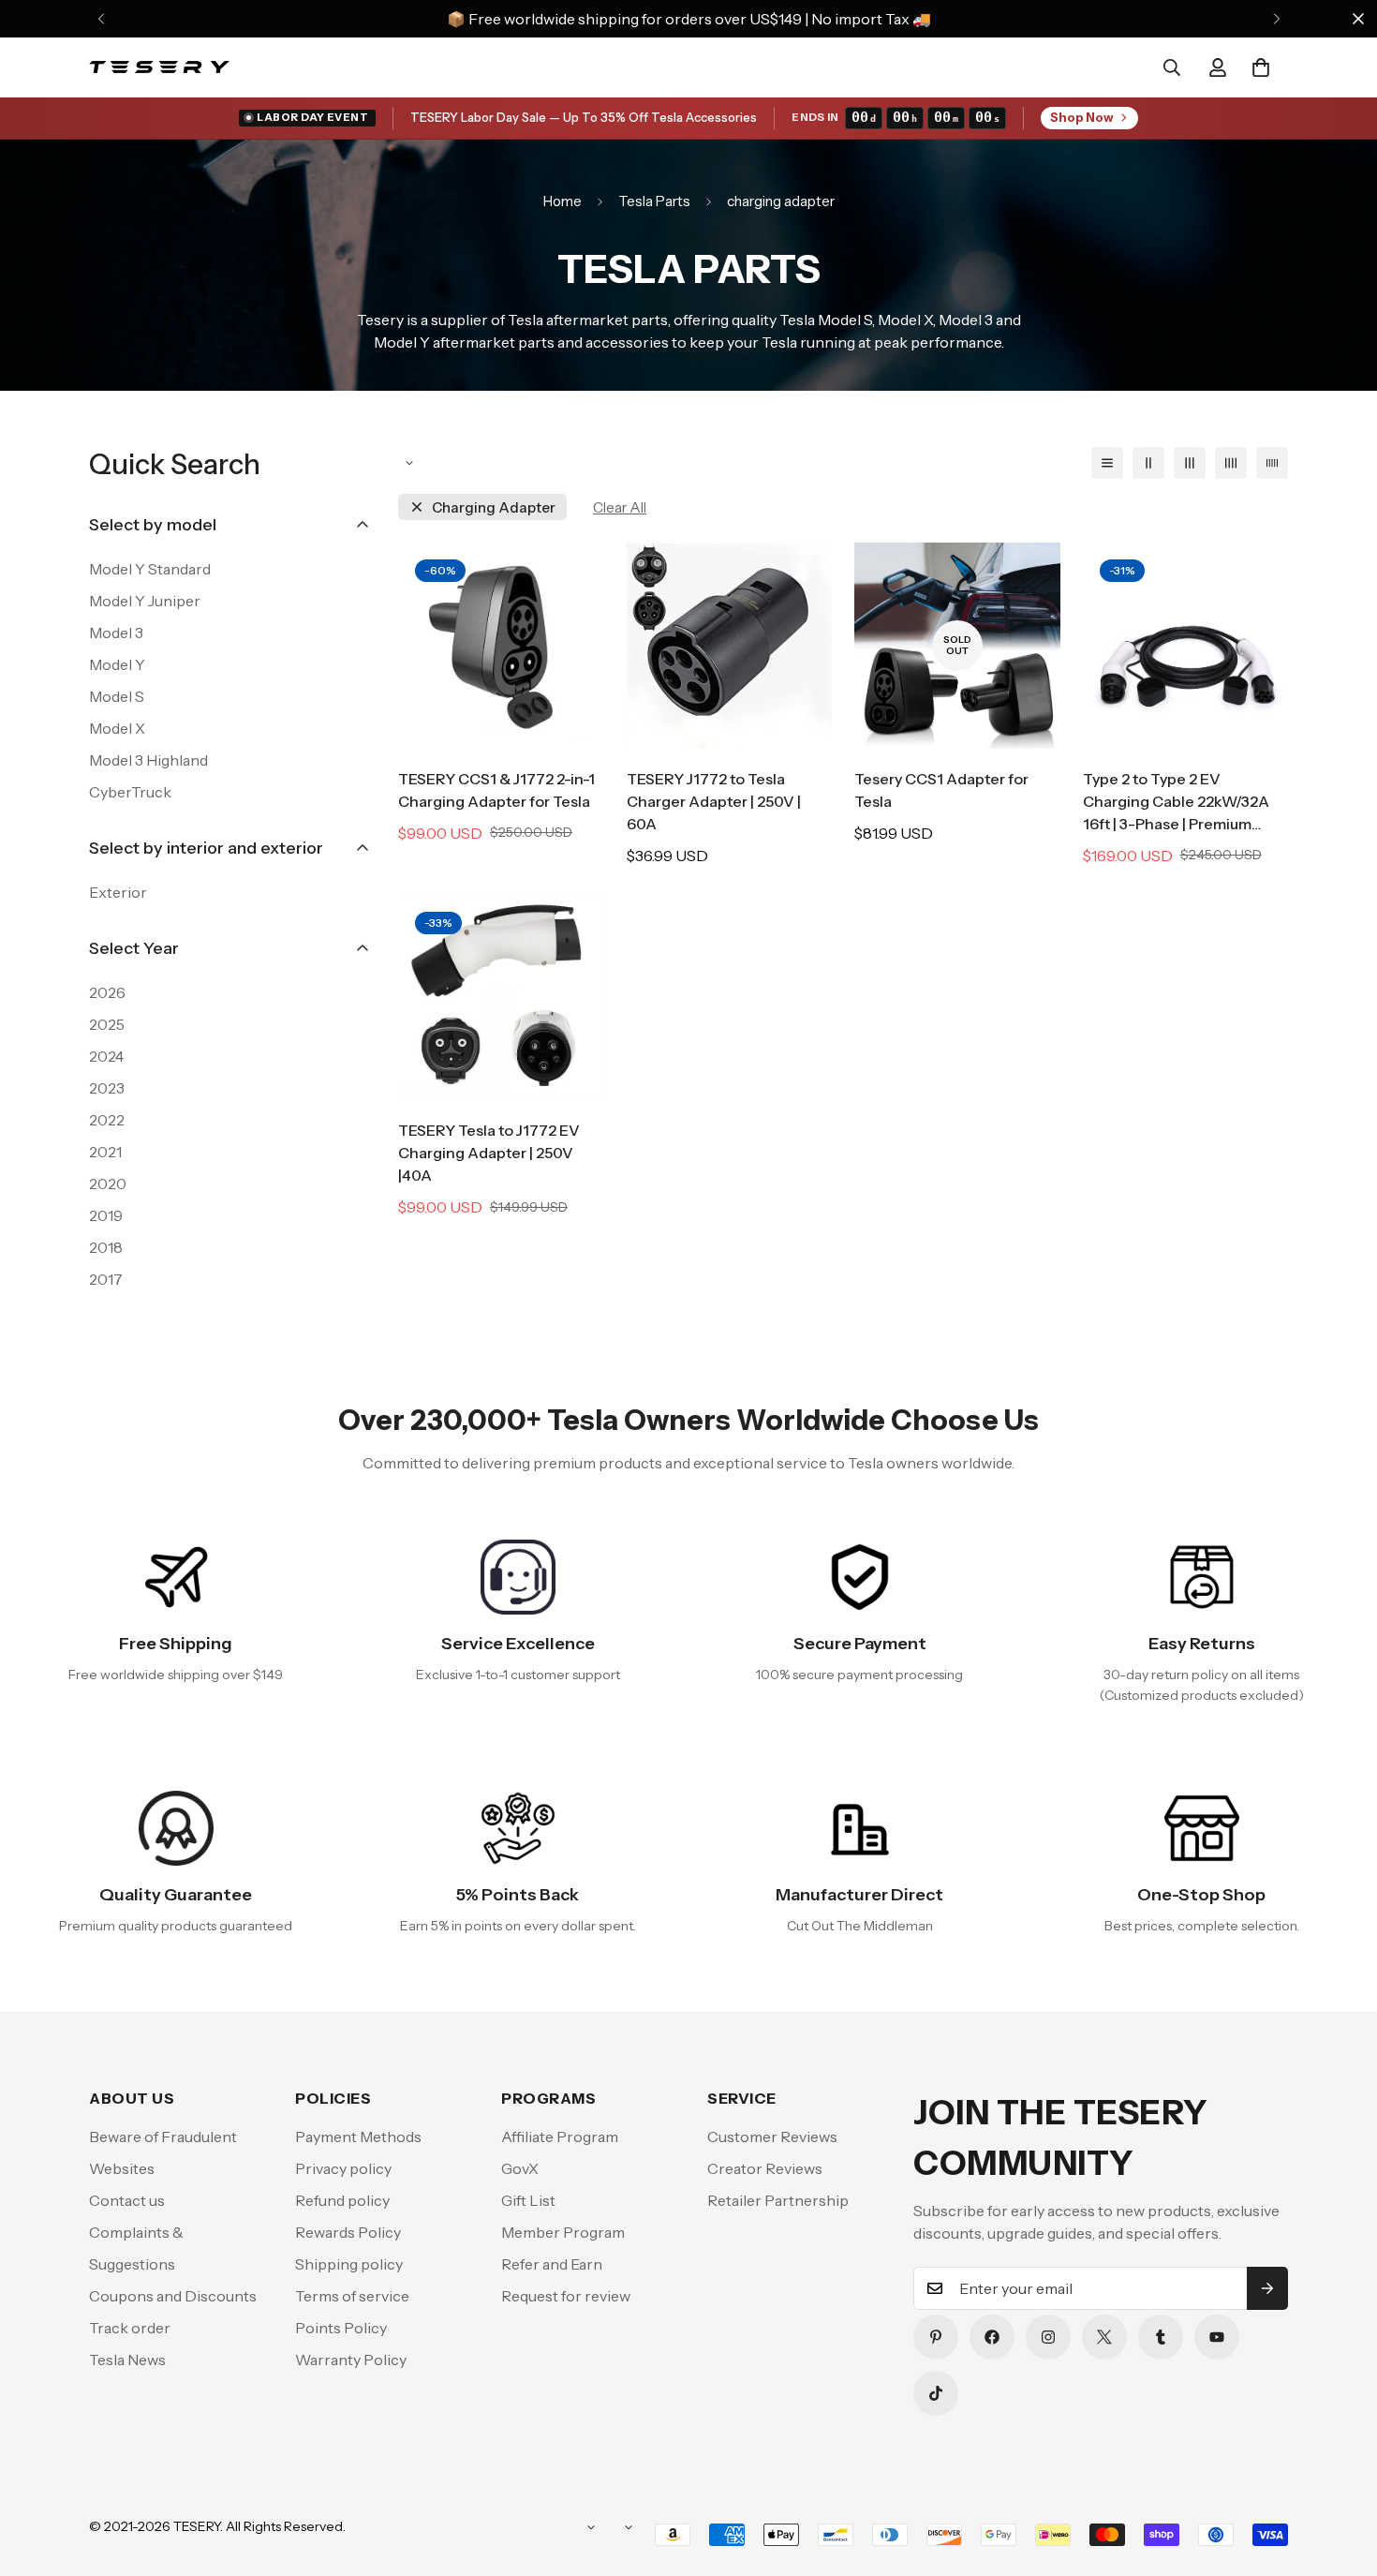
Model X (117, 728)
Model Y (117, 664)
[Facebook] (992, 2337)
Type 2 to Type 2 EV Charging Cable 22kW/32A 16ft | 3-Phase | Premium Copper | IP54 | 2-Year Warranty (1176, 802)
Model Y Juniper (145, 601)
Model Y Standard (150, 569)
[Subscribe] (1267, 2288)
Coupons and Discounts (173, 2296)
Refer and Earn (552, 2264)
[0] (1261, 67)
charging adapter (494, 507)
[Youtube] (1217, 2337)
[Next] (1276, 19)
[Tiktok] (936, 2393)
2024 (106, 1056)
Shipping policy (349, 2264)
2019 (106, 1215)
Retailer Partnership (778, 2200)
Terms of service (352, 2296)
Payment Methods (358, 2137)
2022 (107, 1120)
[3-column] (1190, 463)
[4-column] (1231, 463)
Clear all (620, 507)
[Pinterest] (936, 2337)
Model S (117, 696)
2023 (107, 1088)
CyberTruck (130, 792)
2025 (107, 1024)
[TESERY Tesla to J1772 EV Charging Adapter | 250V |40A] (501, 998)
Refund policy (342, 2200)
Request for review (566, 2296)
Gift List (528, 2200)
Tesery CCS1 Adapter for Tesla (941, 790)
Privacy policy (343, 2168)
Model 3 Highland (148, 760)
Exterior (118, 892)
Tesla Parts (654, 201)
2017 (106, 1279)
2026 (107, 992)
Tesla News (127, 2360)
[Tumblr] (1161, 2337)
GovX (520, 2168)
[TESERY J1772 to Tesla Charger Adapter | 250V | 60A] (730, 645)
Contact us (127, 2200)
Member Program (563, 2232)
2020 (108, 1184)
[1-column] (1107, 463)
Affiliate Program (560, 2137)
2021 (105, 1152)
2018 (106, 1247)
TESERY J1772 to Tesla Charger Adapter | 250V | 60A (714, 801)
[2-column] (1148, 463)
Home (563, 201)
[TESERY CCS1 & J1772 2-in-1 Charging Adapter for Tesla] (501, 645)
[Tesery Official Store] (159, 67)
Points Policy (341, 2328)
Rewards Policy (348, 2232)
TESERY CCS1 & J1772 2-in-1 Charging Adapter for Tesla (496, 790)
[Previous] (101, 19)
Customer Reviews (772, 2137)
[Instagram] (1048, 2337)
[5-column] (1272, 463)
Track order (130, 2328)
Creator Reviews (765, 2168)
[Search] (1172, 67)
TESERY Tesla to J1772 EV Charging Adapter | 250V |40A (489, 1153)
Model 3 (116, 633)
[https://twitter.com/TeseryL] (1104, 2337)
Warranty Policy (351, 2360)
